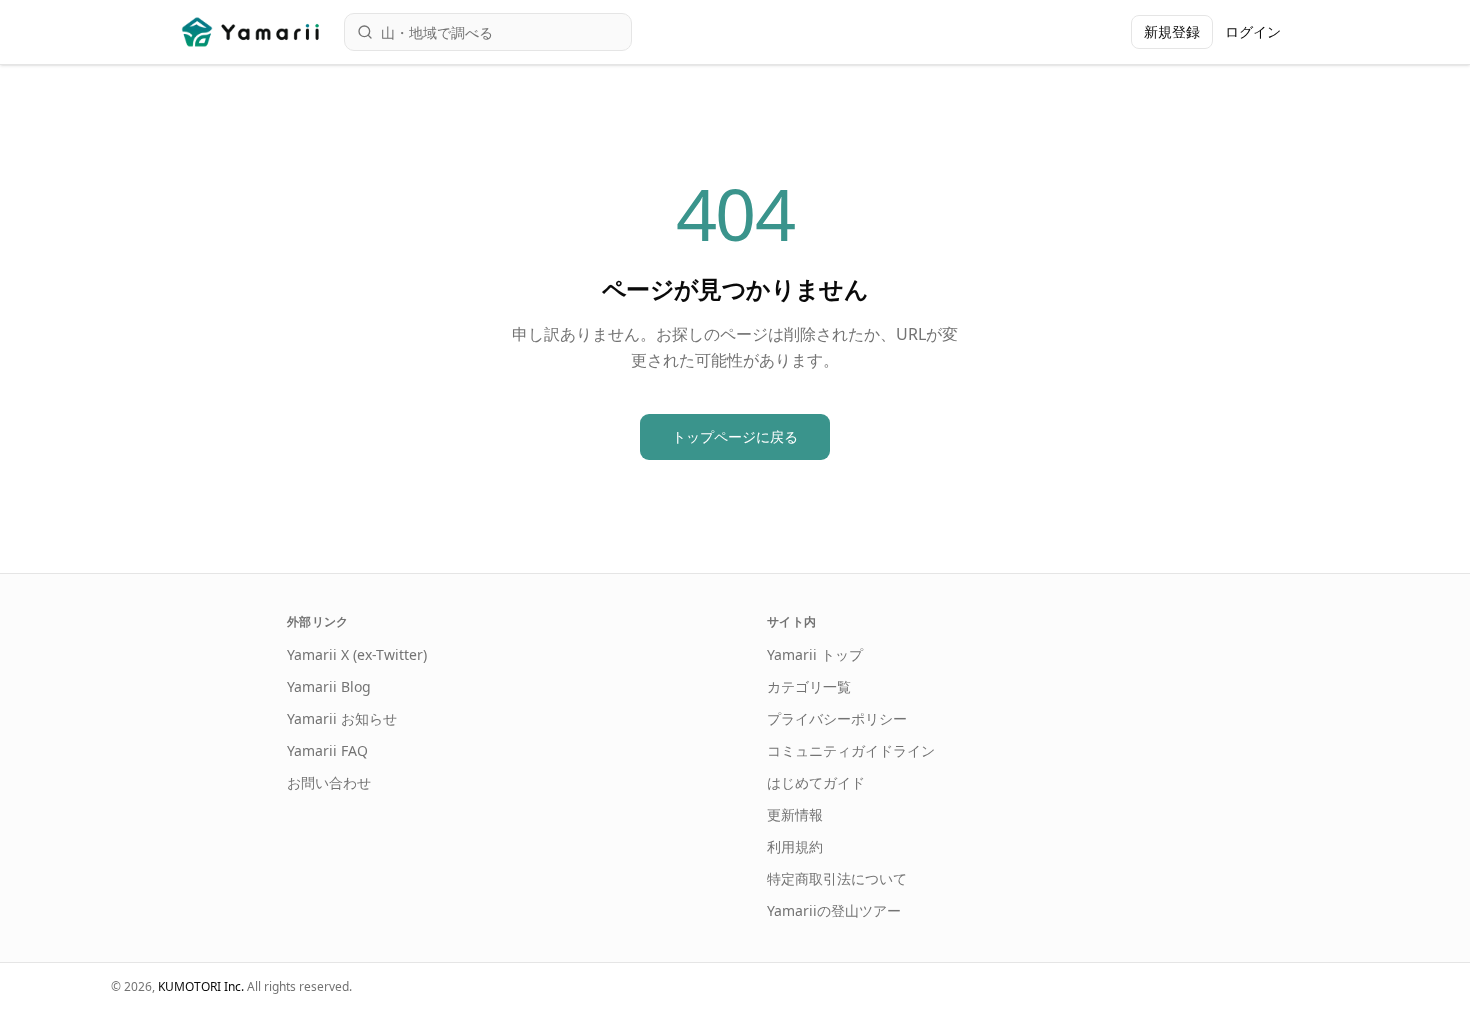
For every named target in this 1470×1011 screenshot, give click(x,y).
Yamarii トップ (815, 654)
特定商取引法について (837, 878)
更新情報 (795, 814)
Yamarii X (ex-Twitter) (357, 654)
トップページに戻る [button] (735, 436)
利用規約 (795, 846)
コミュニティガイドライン (851, 750)
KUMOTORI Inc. (201, 986)
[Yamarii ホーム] (252, 32)
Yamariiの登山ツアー (834, 910)
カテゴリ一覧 (809, 686)
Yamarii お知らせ (342, 718)
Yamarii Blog (329, 686)
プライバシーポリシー (837, 718)
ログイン (1253, 31)
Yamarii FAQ (327, 750)
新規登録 (1172, 31)
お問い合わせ (329, 782)
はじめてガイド (816, 782)
